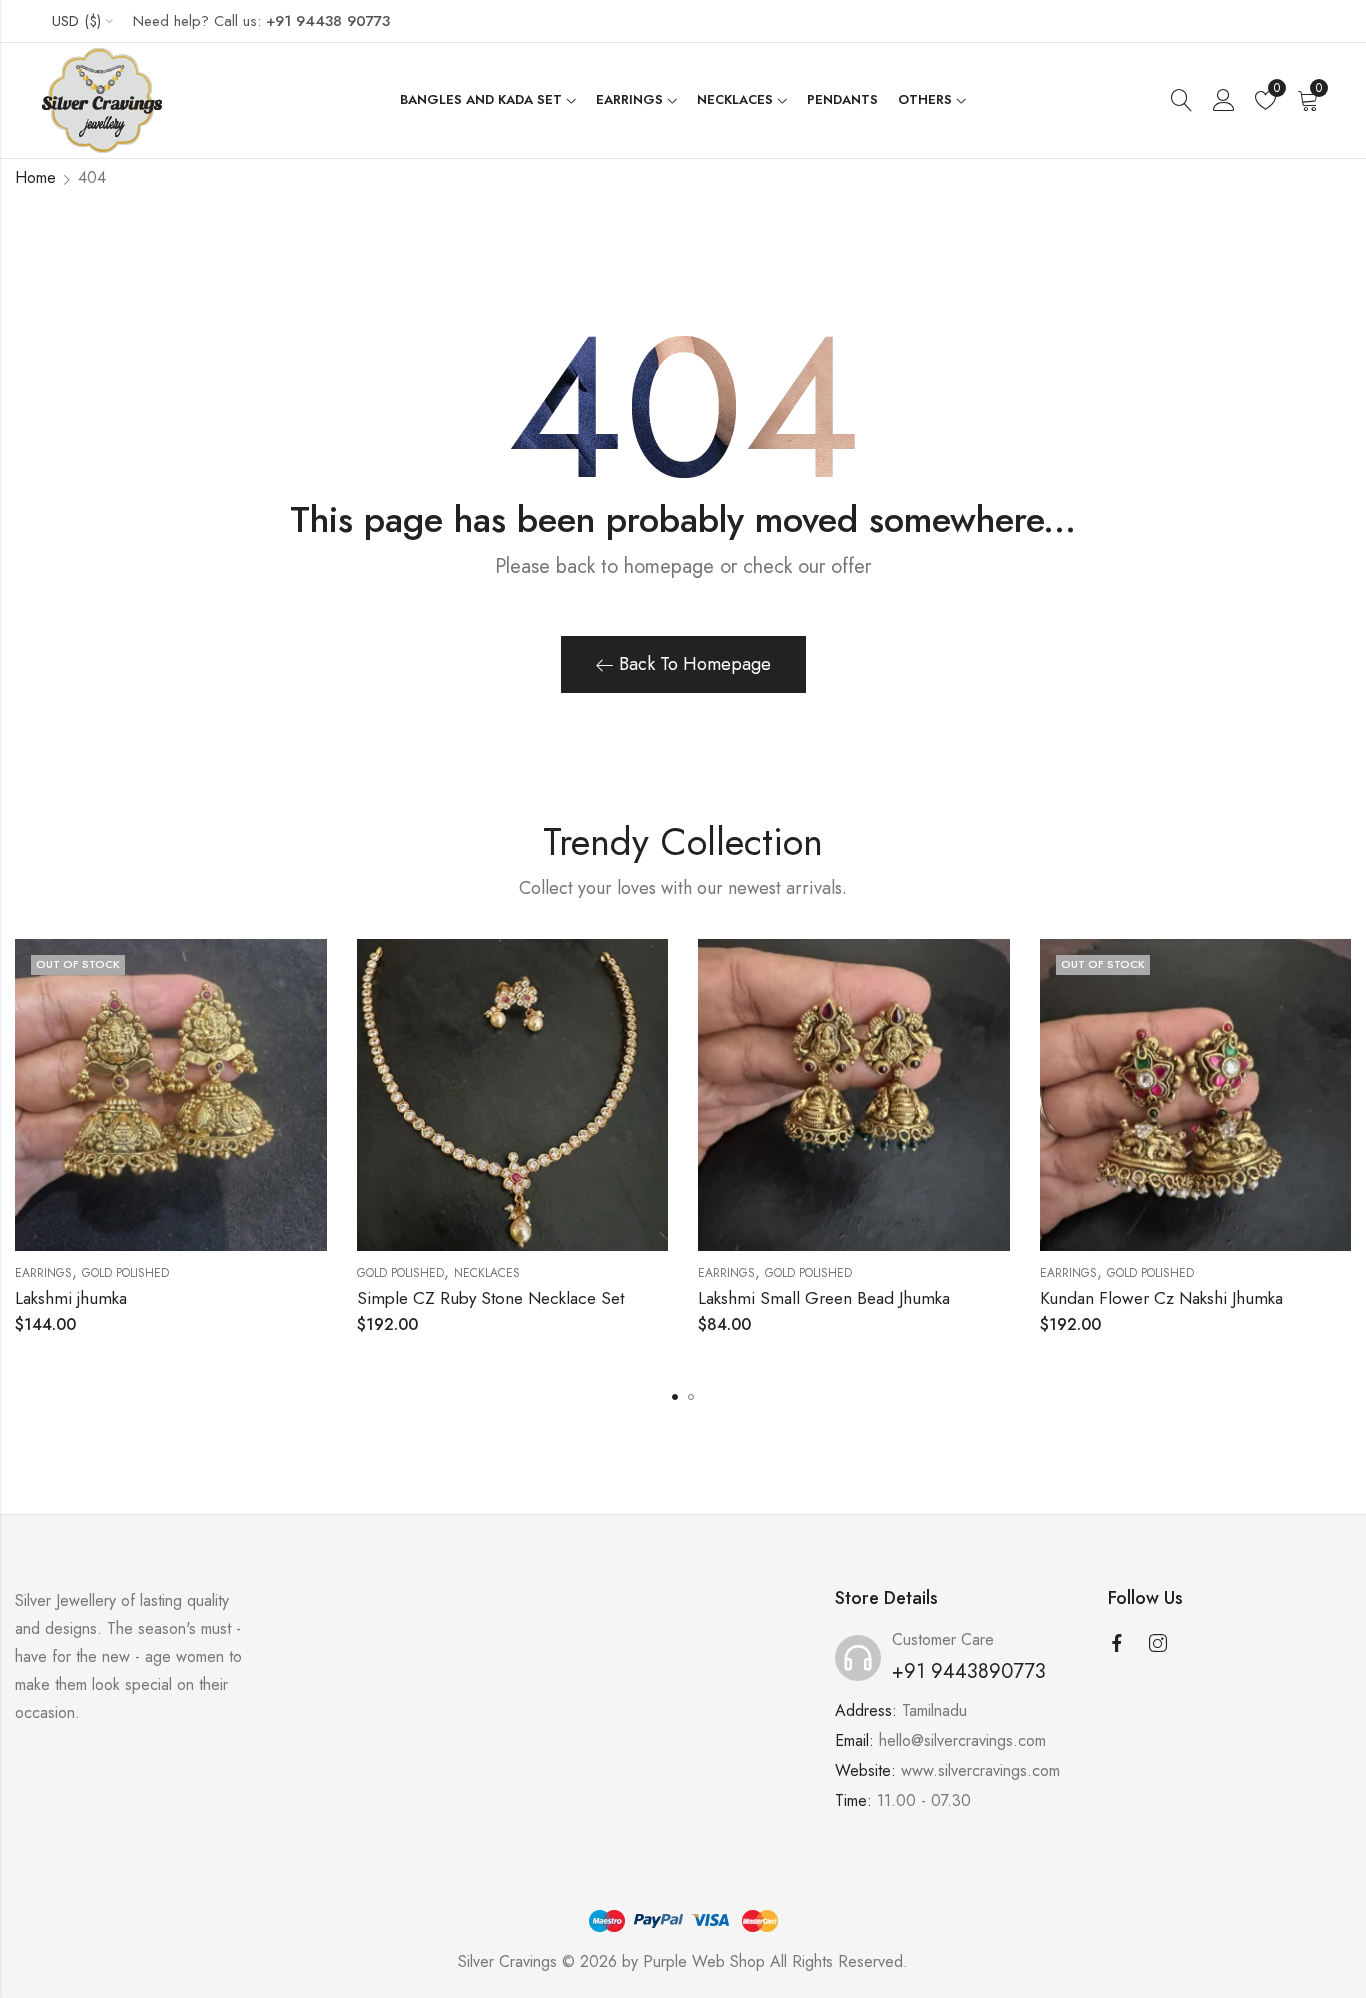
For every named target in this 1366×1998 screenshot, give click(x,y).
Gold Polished (125, 1273)
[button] (675, 1397)
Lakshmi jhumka (71, 1298)
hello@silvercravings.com (962, 1740)
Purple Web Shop (704, 1961)
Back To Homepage (695, 664)
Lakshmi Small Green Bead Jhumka (824, 1298)
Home (35, 177)
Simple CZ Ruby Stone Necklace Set (490, 1298)
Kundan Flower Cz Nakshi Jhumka (1161, 1298)
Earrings (43, 1273)
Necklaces (487, 1273)
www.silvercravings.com (980, 1770)
